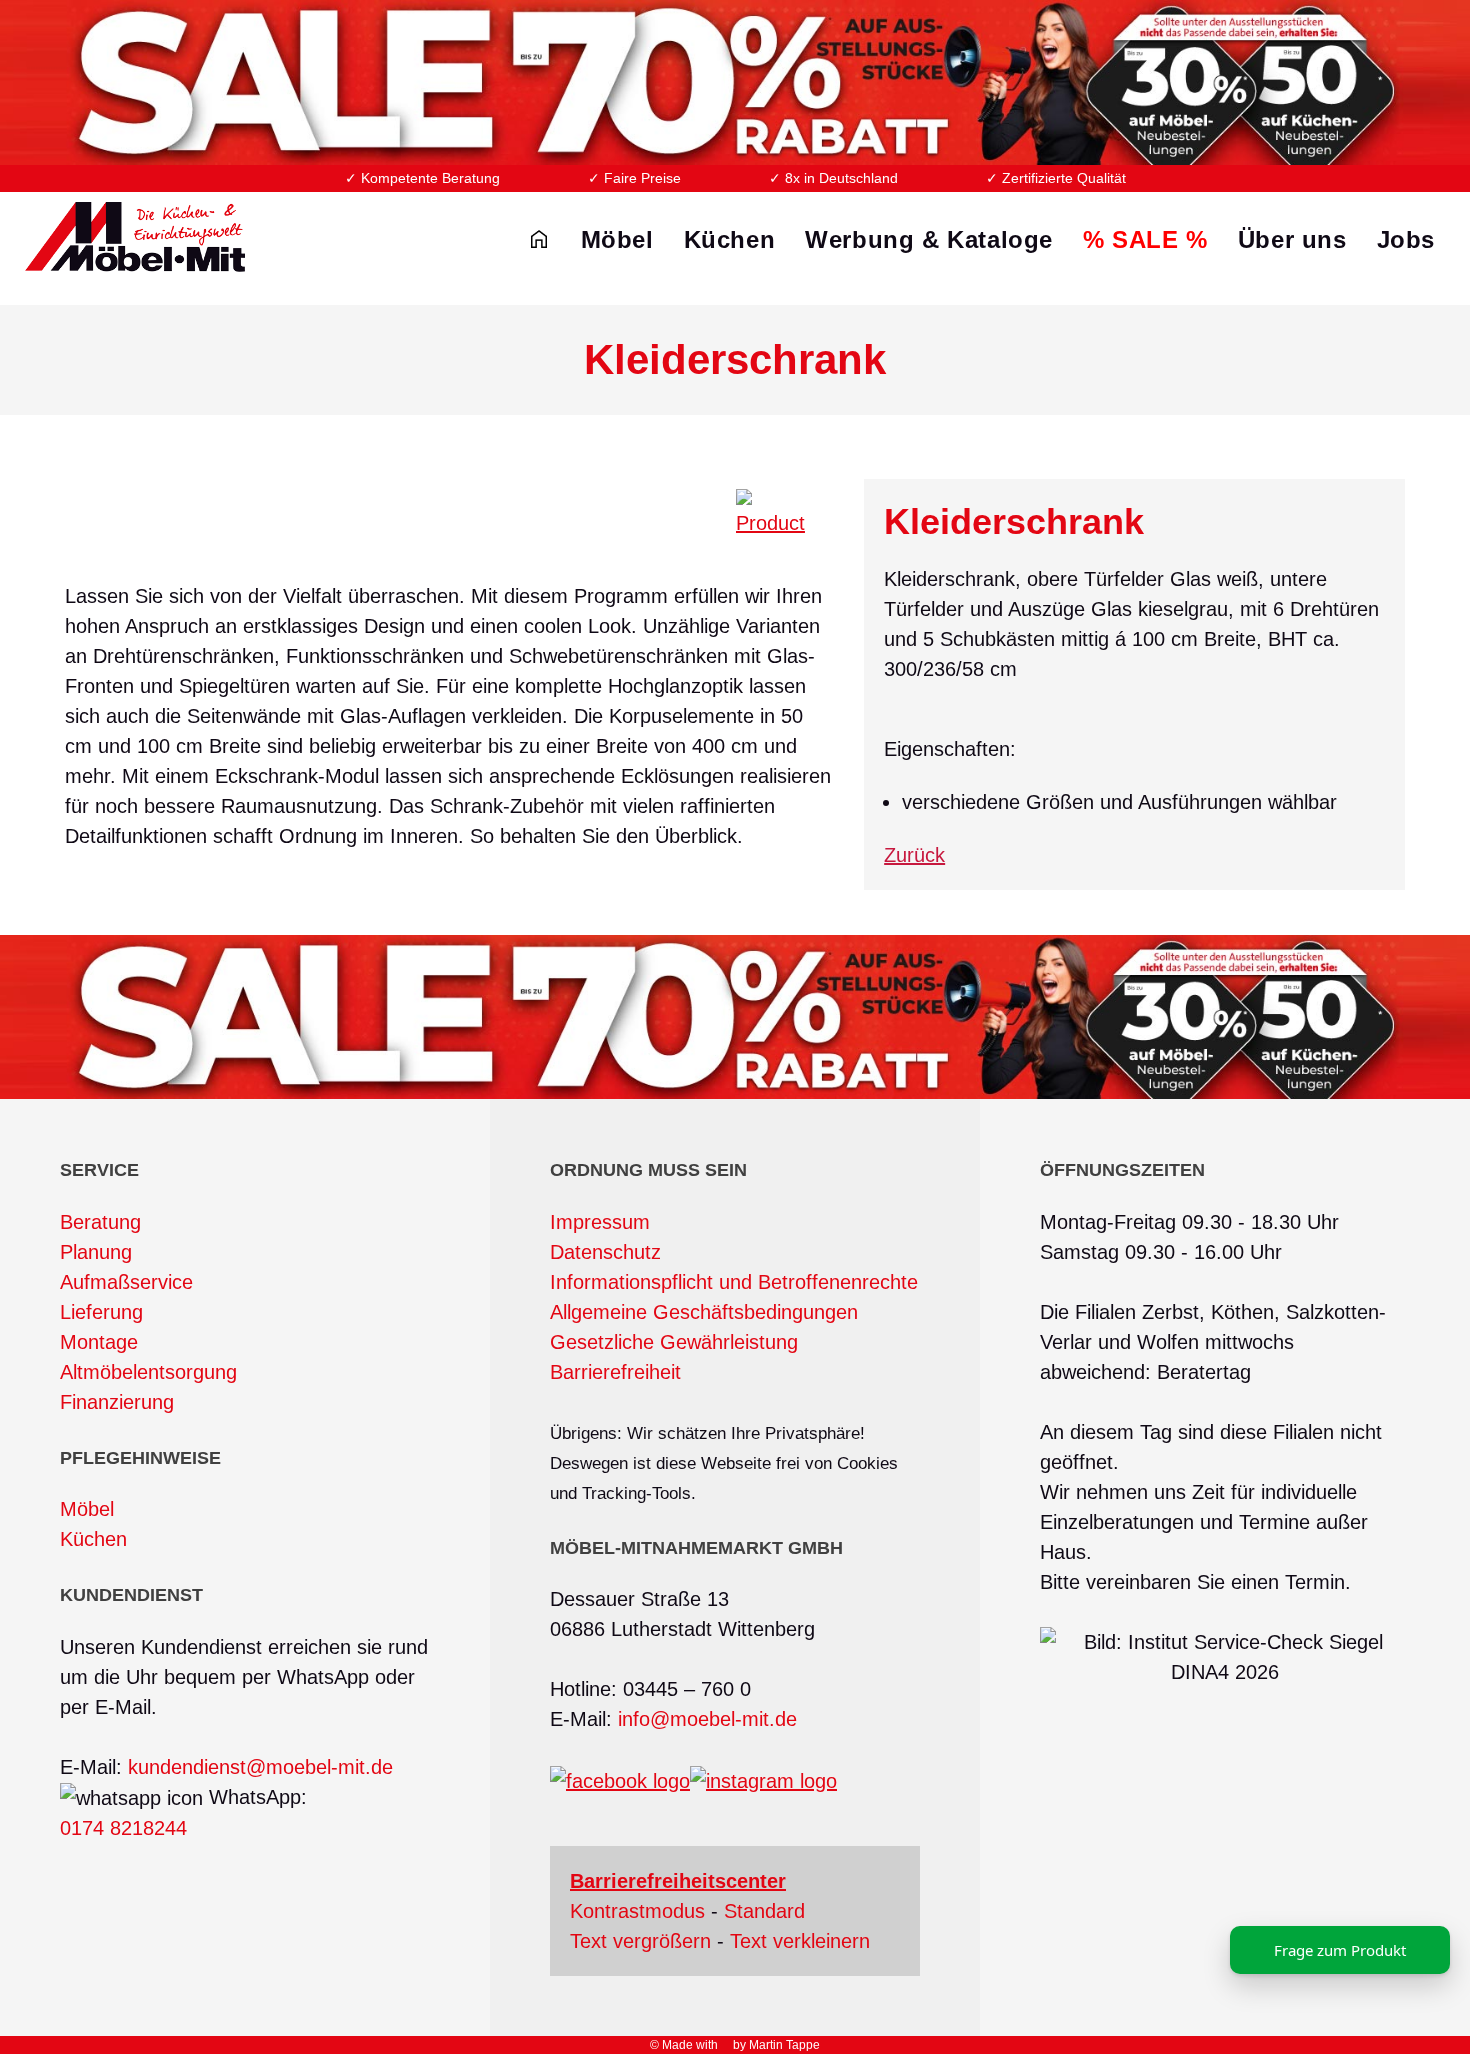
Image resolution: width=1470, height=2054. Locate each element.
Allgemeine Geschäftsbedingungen (704, 1312)
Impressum (600, 1222)
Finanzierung (117, 1402)
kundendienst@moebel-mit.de (260, 1767)
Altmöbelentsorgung (148, 1372)
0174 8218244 (123, 1828)
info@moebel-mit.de (707, 1719)
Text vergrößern (640, 1941)
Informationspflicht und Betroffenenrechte (734, 1282)
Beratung (100, 1222)
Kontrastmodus (637, 1911)
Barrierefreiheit (615, 1372)
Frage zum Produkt (1340, 1950)
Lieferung (101, 1312)
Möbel (87, 1509)
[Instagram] (763, 1780)
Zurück (914, 855)
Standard (764, 1911)
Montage (99, 1342)
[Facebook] (620, 1780)
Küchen (93, 1539)
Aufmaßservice (126, 1282)
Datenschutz (605, 1252)
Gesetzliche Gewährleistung (674, 1342)
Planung (96, 1252)
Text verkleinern (800, 1941)
